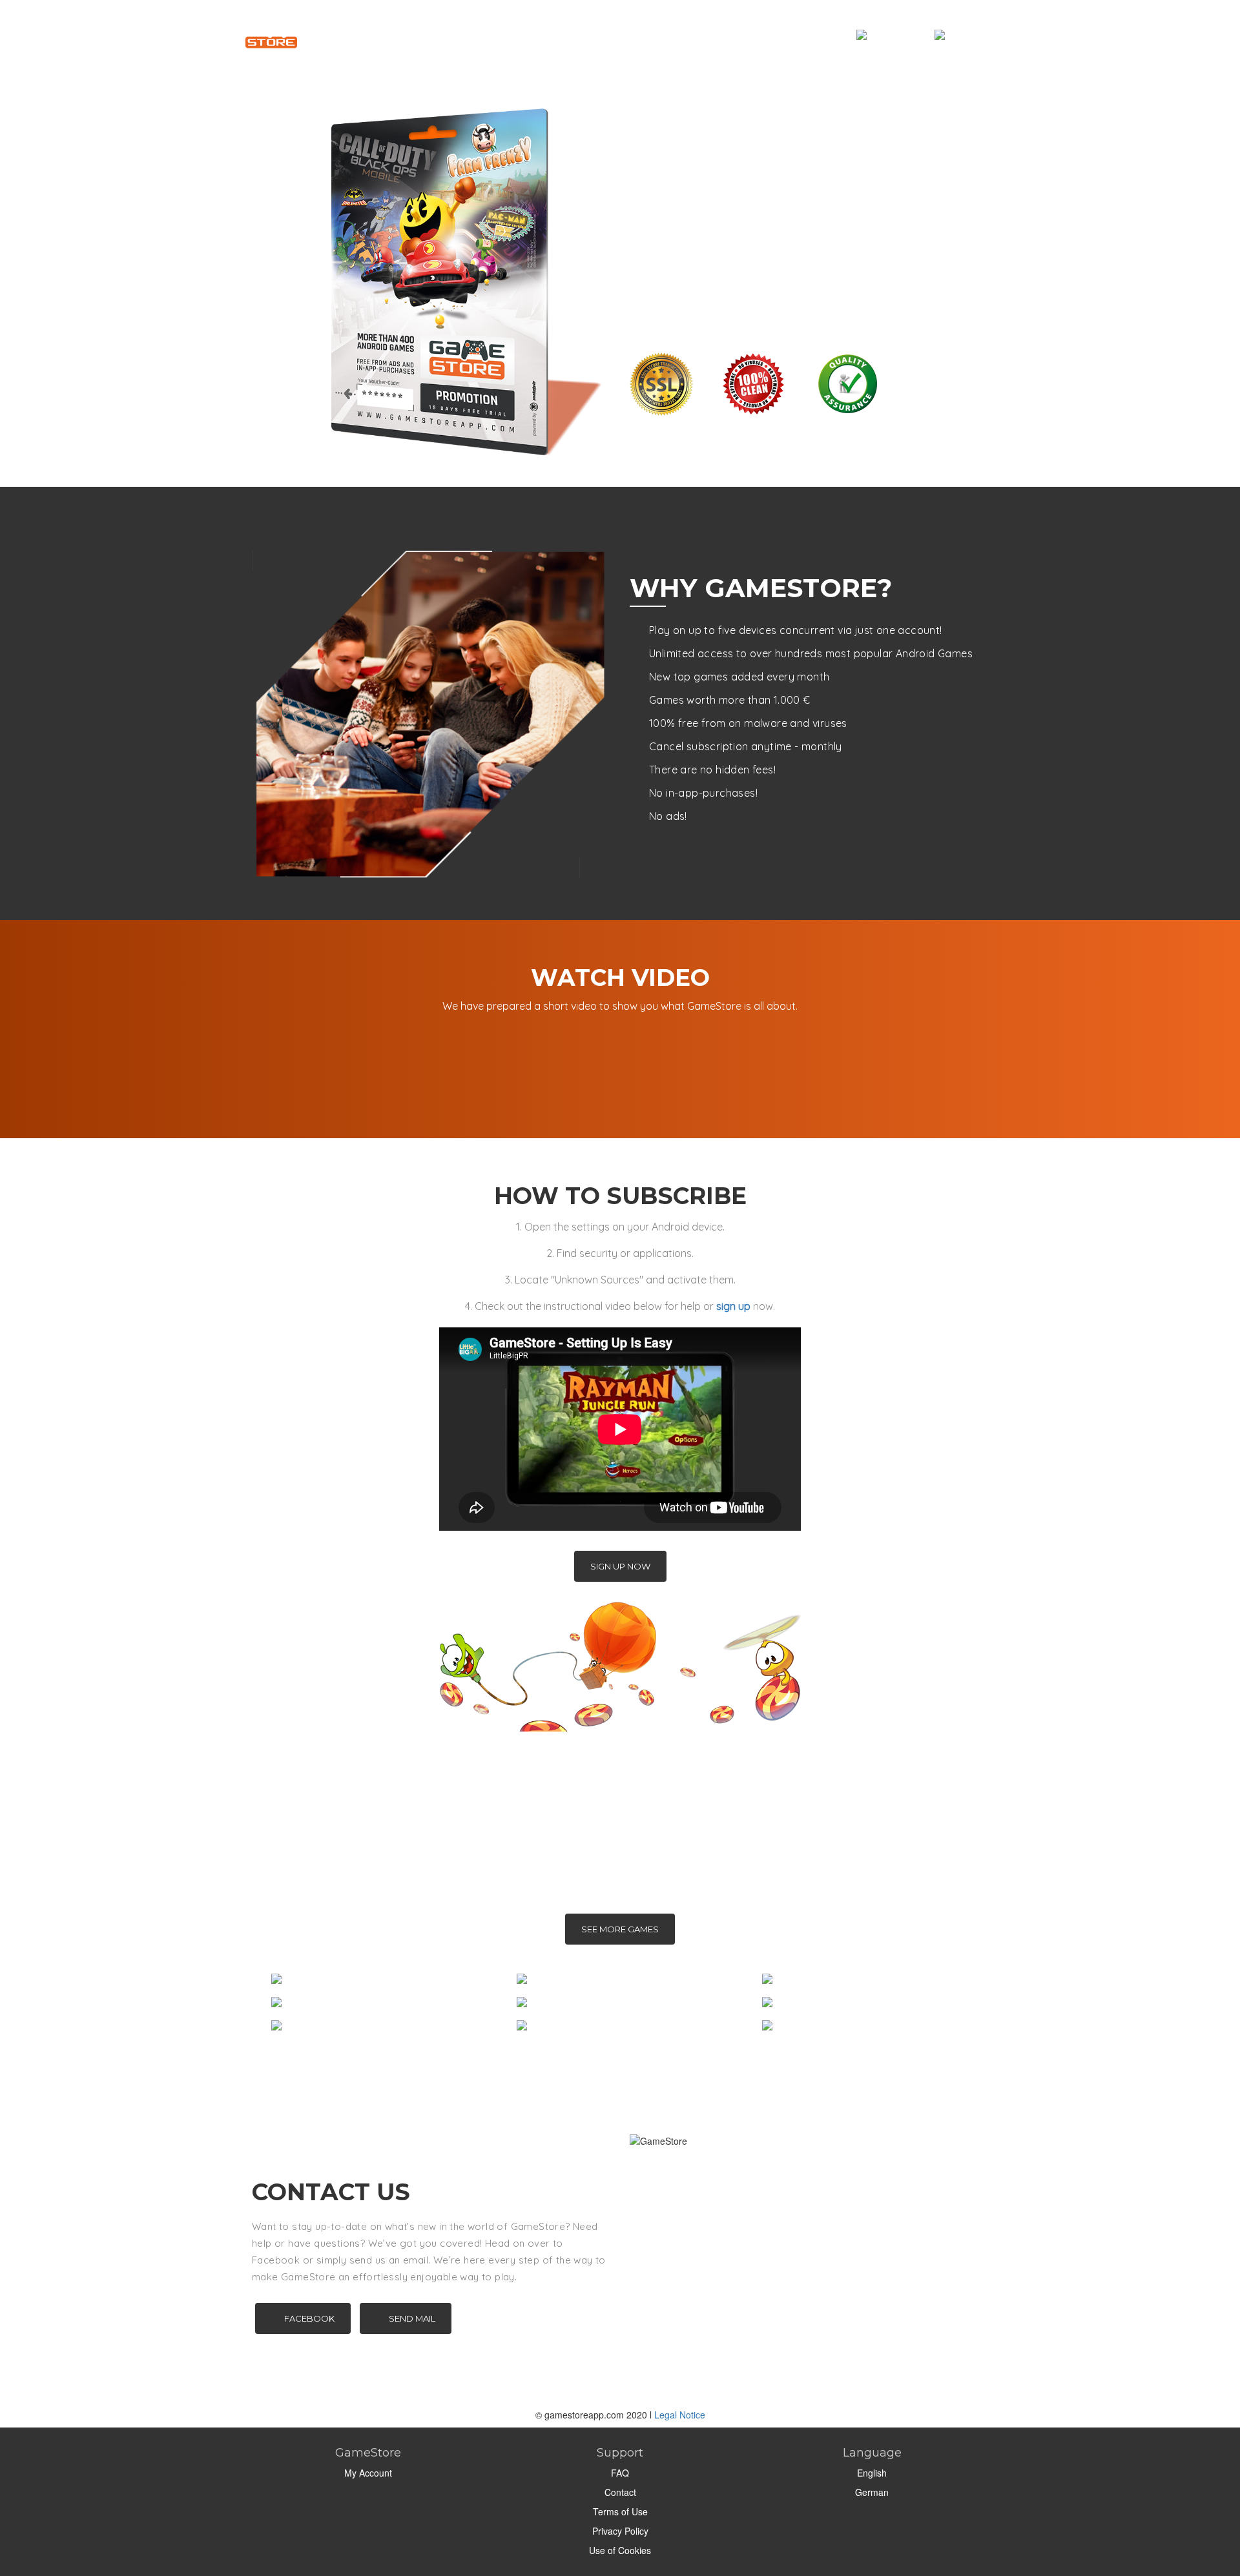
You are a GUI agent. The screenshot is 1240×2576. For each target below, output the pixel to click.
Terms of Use (620, 2511)
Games (653, 35)
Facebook (309, 2318)
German (872, 2492)
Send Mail (412, 2318)
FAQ (620, 2473)
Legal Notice (680, 2415)
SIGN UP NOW (620, 1566)
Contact (620, 2492)
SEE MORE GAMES (620, 1929)
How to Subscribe (569, 35)
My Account (802, 35)
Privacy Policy (620, 2531)
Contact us (721, 35)
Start (428, 35)
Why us (483, 35)
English (872, 2473)
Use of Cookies (620, 2550)
